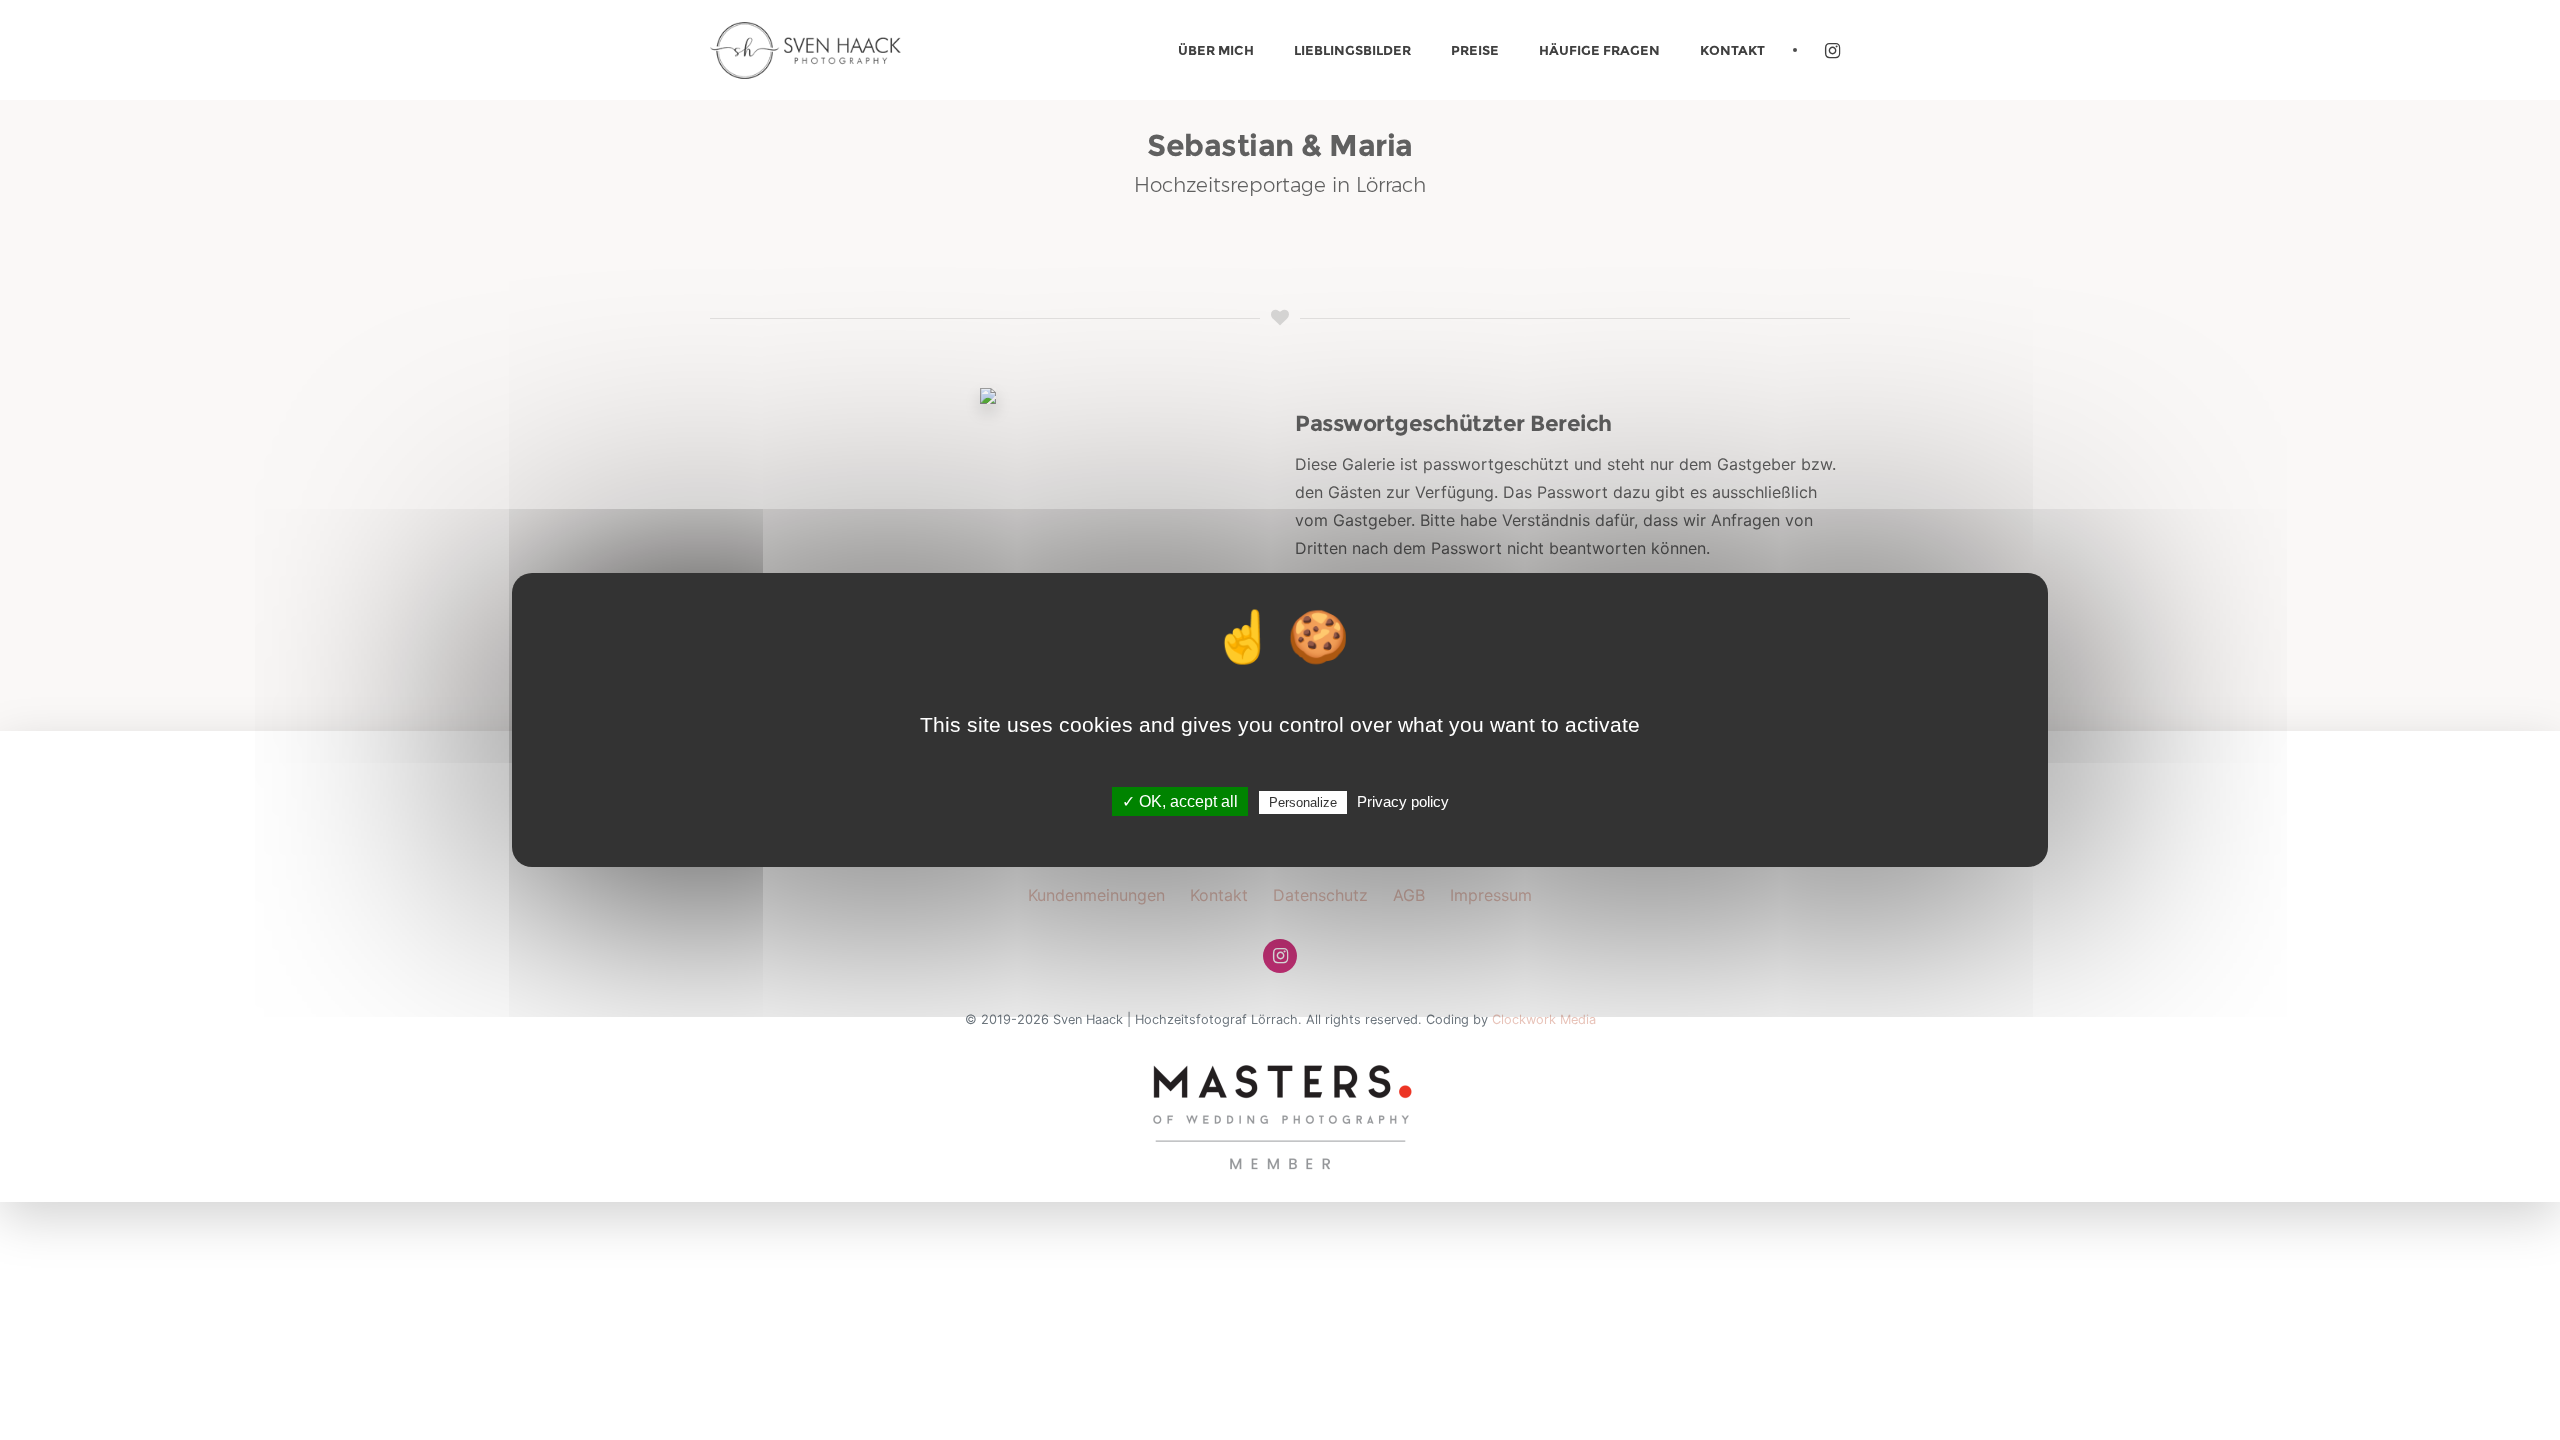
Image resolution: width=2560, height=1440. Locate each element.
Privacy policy (1403, 801)
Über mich (1216, 50)
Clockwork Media (1544, 1019)
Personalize (1303, 802)
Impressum (1491, 895)
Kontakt (1732, 50)
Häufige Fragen (1599, 50)
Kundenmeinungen (1096, 895)
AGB (1409, 895)
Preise (1475, 50)
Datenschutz (1320, 895)
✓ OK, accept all (1180, 801)
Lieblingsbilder (1352, 50)
